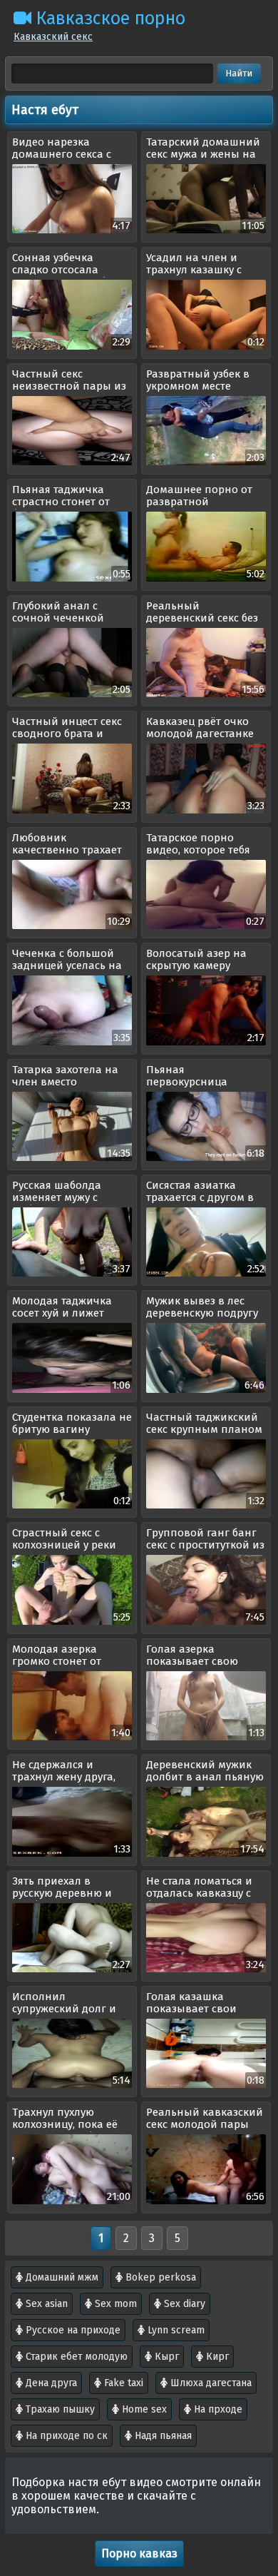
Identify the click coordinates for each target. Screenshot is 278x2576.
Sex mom (114, 2304)
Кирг (216, 2357)
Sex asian (45, 2304)
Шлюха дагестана (210, 2383)
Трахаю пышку (59, 2409)
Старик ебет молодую (75, 2357)
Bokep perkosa (159, 2277)
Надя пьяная (162, 2436)
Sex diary (183, 2304)
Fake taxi (122, 2383)
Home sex (143, 2409)
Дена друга (50, 2383)
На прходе (217, 2409)
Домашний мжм (61, 2277)
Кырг (165, 2357)
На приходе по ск (65, 2436)
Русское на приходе (72, 2330)
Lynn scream (175, 2330)
